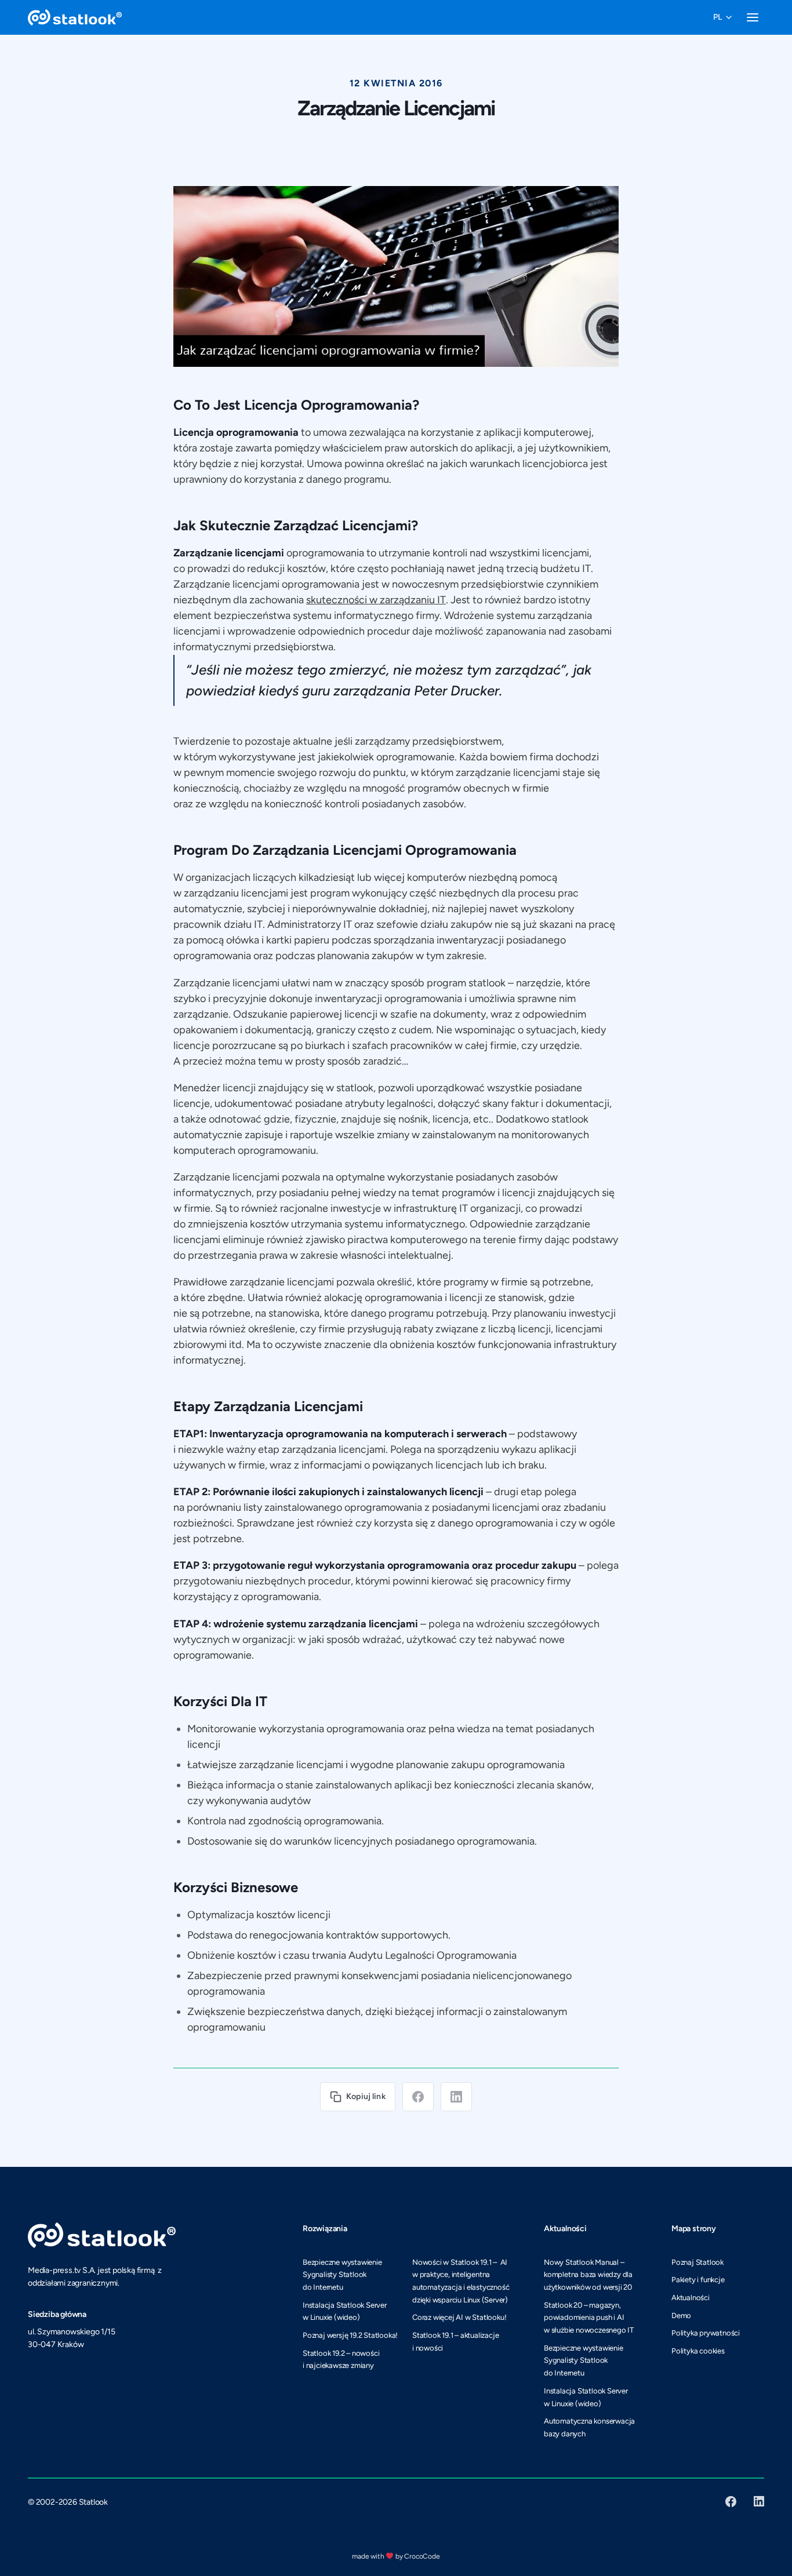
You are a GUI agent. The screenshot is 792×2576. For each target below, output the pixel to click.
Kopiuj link (366, 2096)
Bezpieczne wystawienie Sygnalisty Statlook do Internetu (342, 2275)
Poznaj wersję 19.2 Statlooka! (350, 2335)
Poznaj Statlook (697, 2262)
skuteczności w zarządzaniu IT (376, 600)
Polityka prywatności (706, 2333)
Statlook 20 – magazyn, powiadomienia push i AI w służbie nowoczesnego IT (589, 2318)
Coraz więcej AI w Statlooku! (459, 2317)
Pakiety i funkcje (698, 2280)
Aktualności (691, 2298)
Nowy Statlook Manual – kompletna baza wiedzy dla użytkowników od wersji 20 (588, 2275)
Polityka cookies (698, 2351)
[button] (722, 17)
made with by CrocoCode (396, 2556)
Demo (681, 2316)
